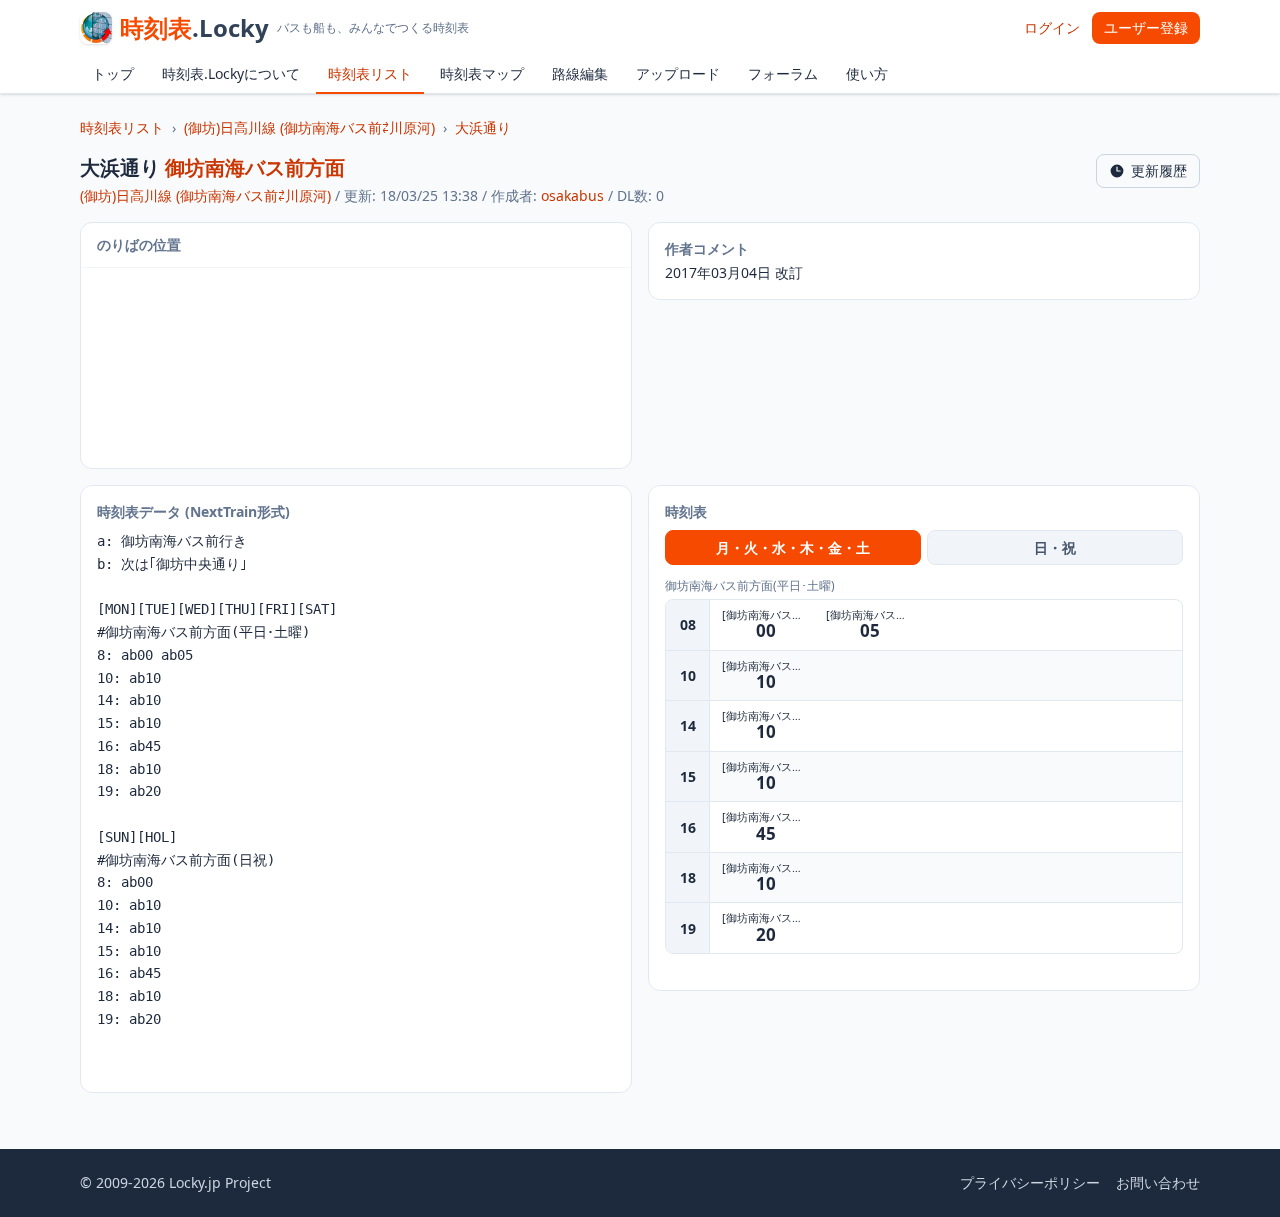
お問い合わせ (1158, 1182)
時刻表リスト (370, 73)
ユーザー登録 (1146, 27)
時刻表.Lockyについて (231, 73)
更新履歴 (1159, 170)
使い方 (867, 73)
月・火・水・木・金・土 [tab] (793, 547)
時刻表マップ (482, 73)
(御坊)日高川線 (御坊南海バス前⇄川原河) (309, 127)
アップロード (678, 73)
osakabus (572, 195)
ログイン (1052, 27)
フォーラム (783, 73)
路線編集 (580, 73)
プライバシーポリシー (1030, 1182)
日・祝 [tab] (1055, 547)
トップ (113, 73)
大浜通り (483, 127)
